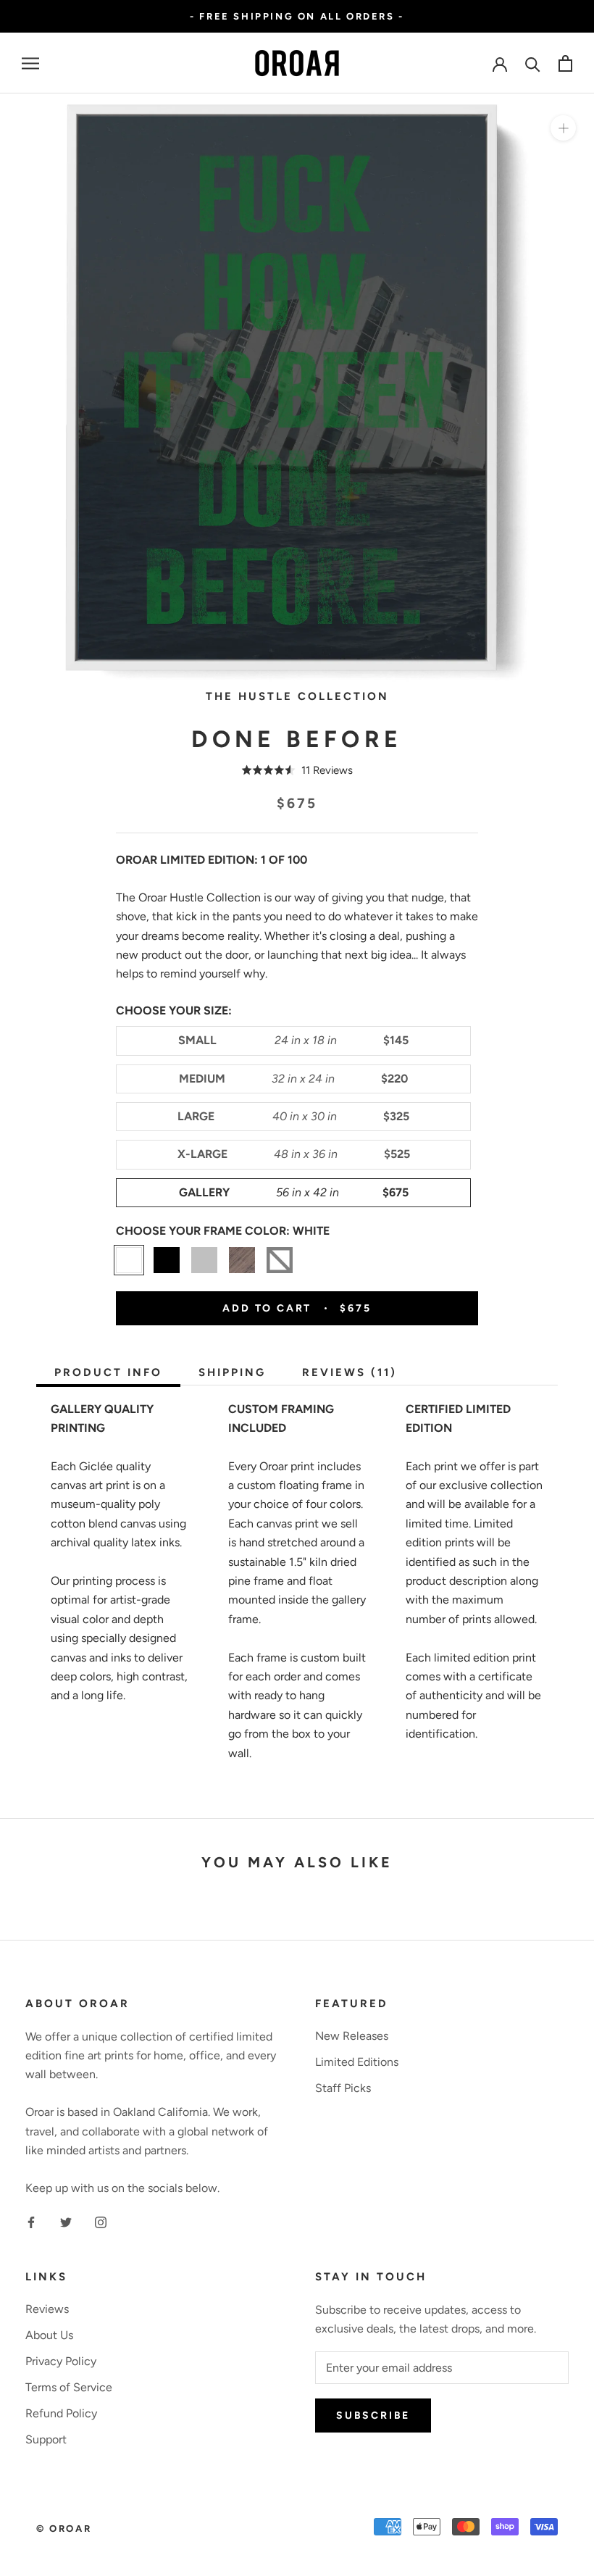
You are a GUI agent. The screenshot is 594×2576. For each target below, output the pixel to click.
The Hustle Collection (297, 696)
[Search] (533, 63)
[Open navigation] (30, 64)
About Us (49, 2335)
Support (46, 2439)
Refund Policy (61, 2413)
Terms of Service (69, 2387)
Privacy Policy (61, 2361)
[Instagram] (101, 2222)
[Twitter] (66, 2222)
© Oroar (64, 2529)
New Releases (352, 2036)
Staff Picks (343, 2088)
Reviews (47, 2309)
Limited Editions (357, 2062)
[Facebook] (31, 2222)
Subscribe (373, 2415)
